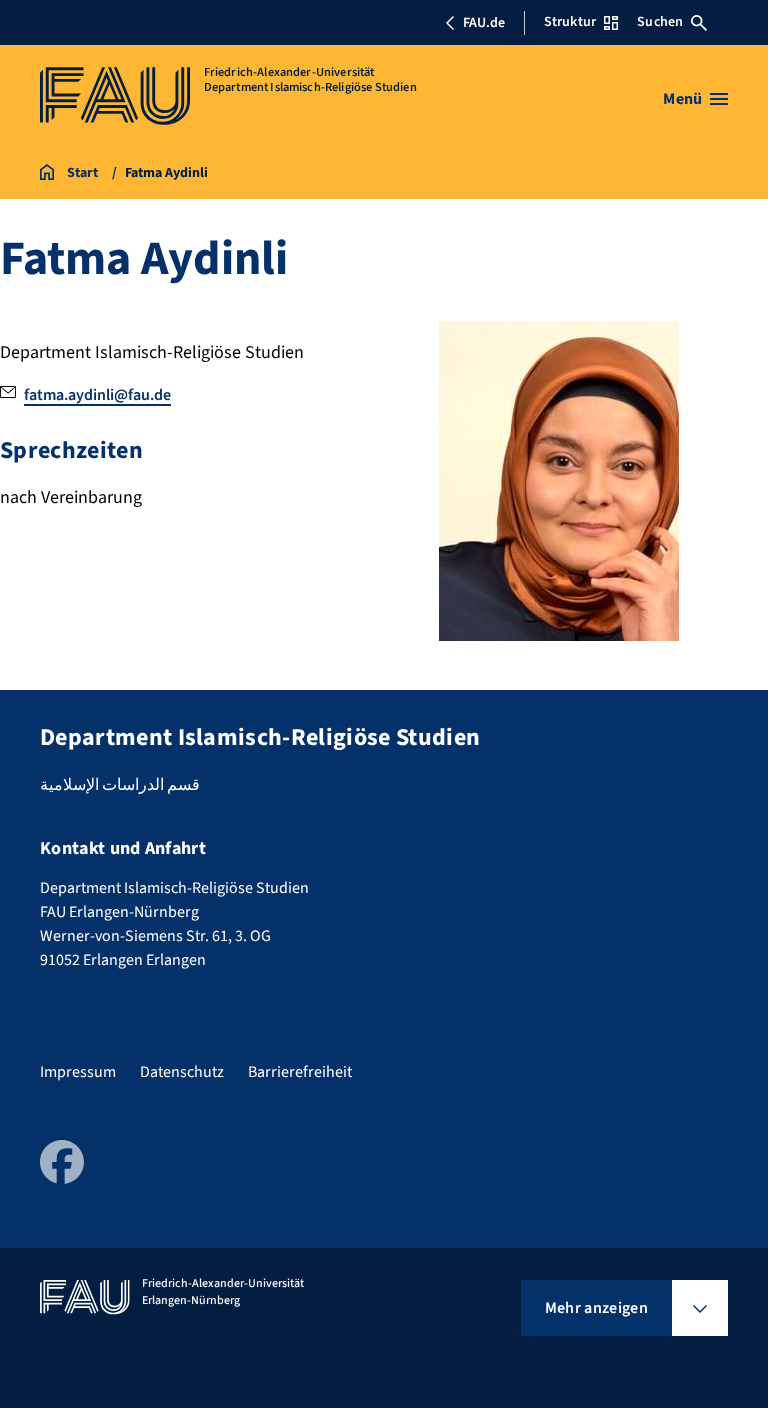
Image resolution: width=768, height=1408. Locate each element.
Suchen (660, 22)
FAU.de (484, 23)
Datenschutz (182, 1072)
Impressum (78, 1072)
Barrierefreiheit (300, 1072)
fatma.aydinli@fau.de (97, 395)
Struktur (570, 22)
